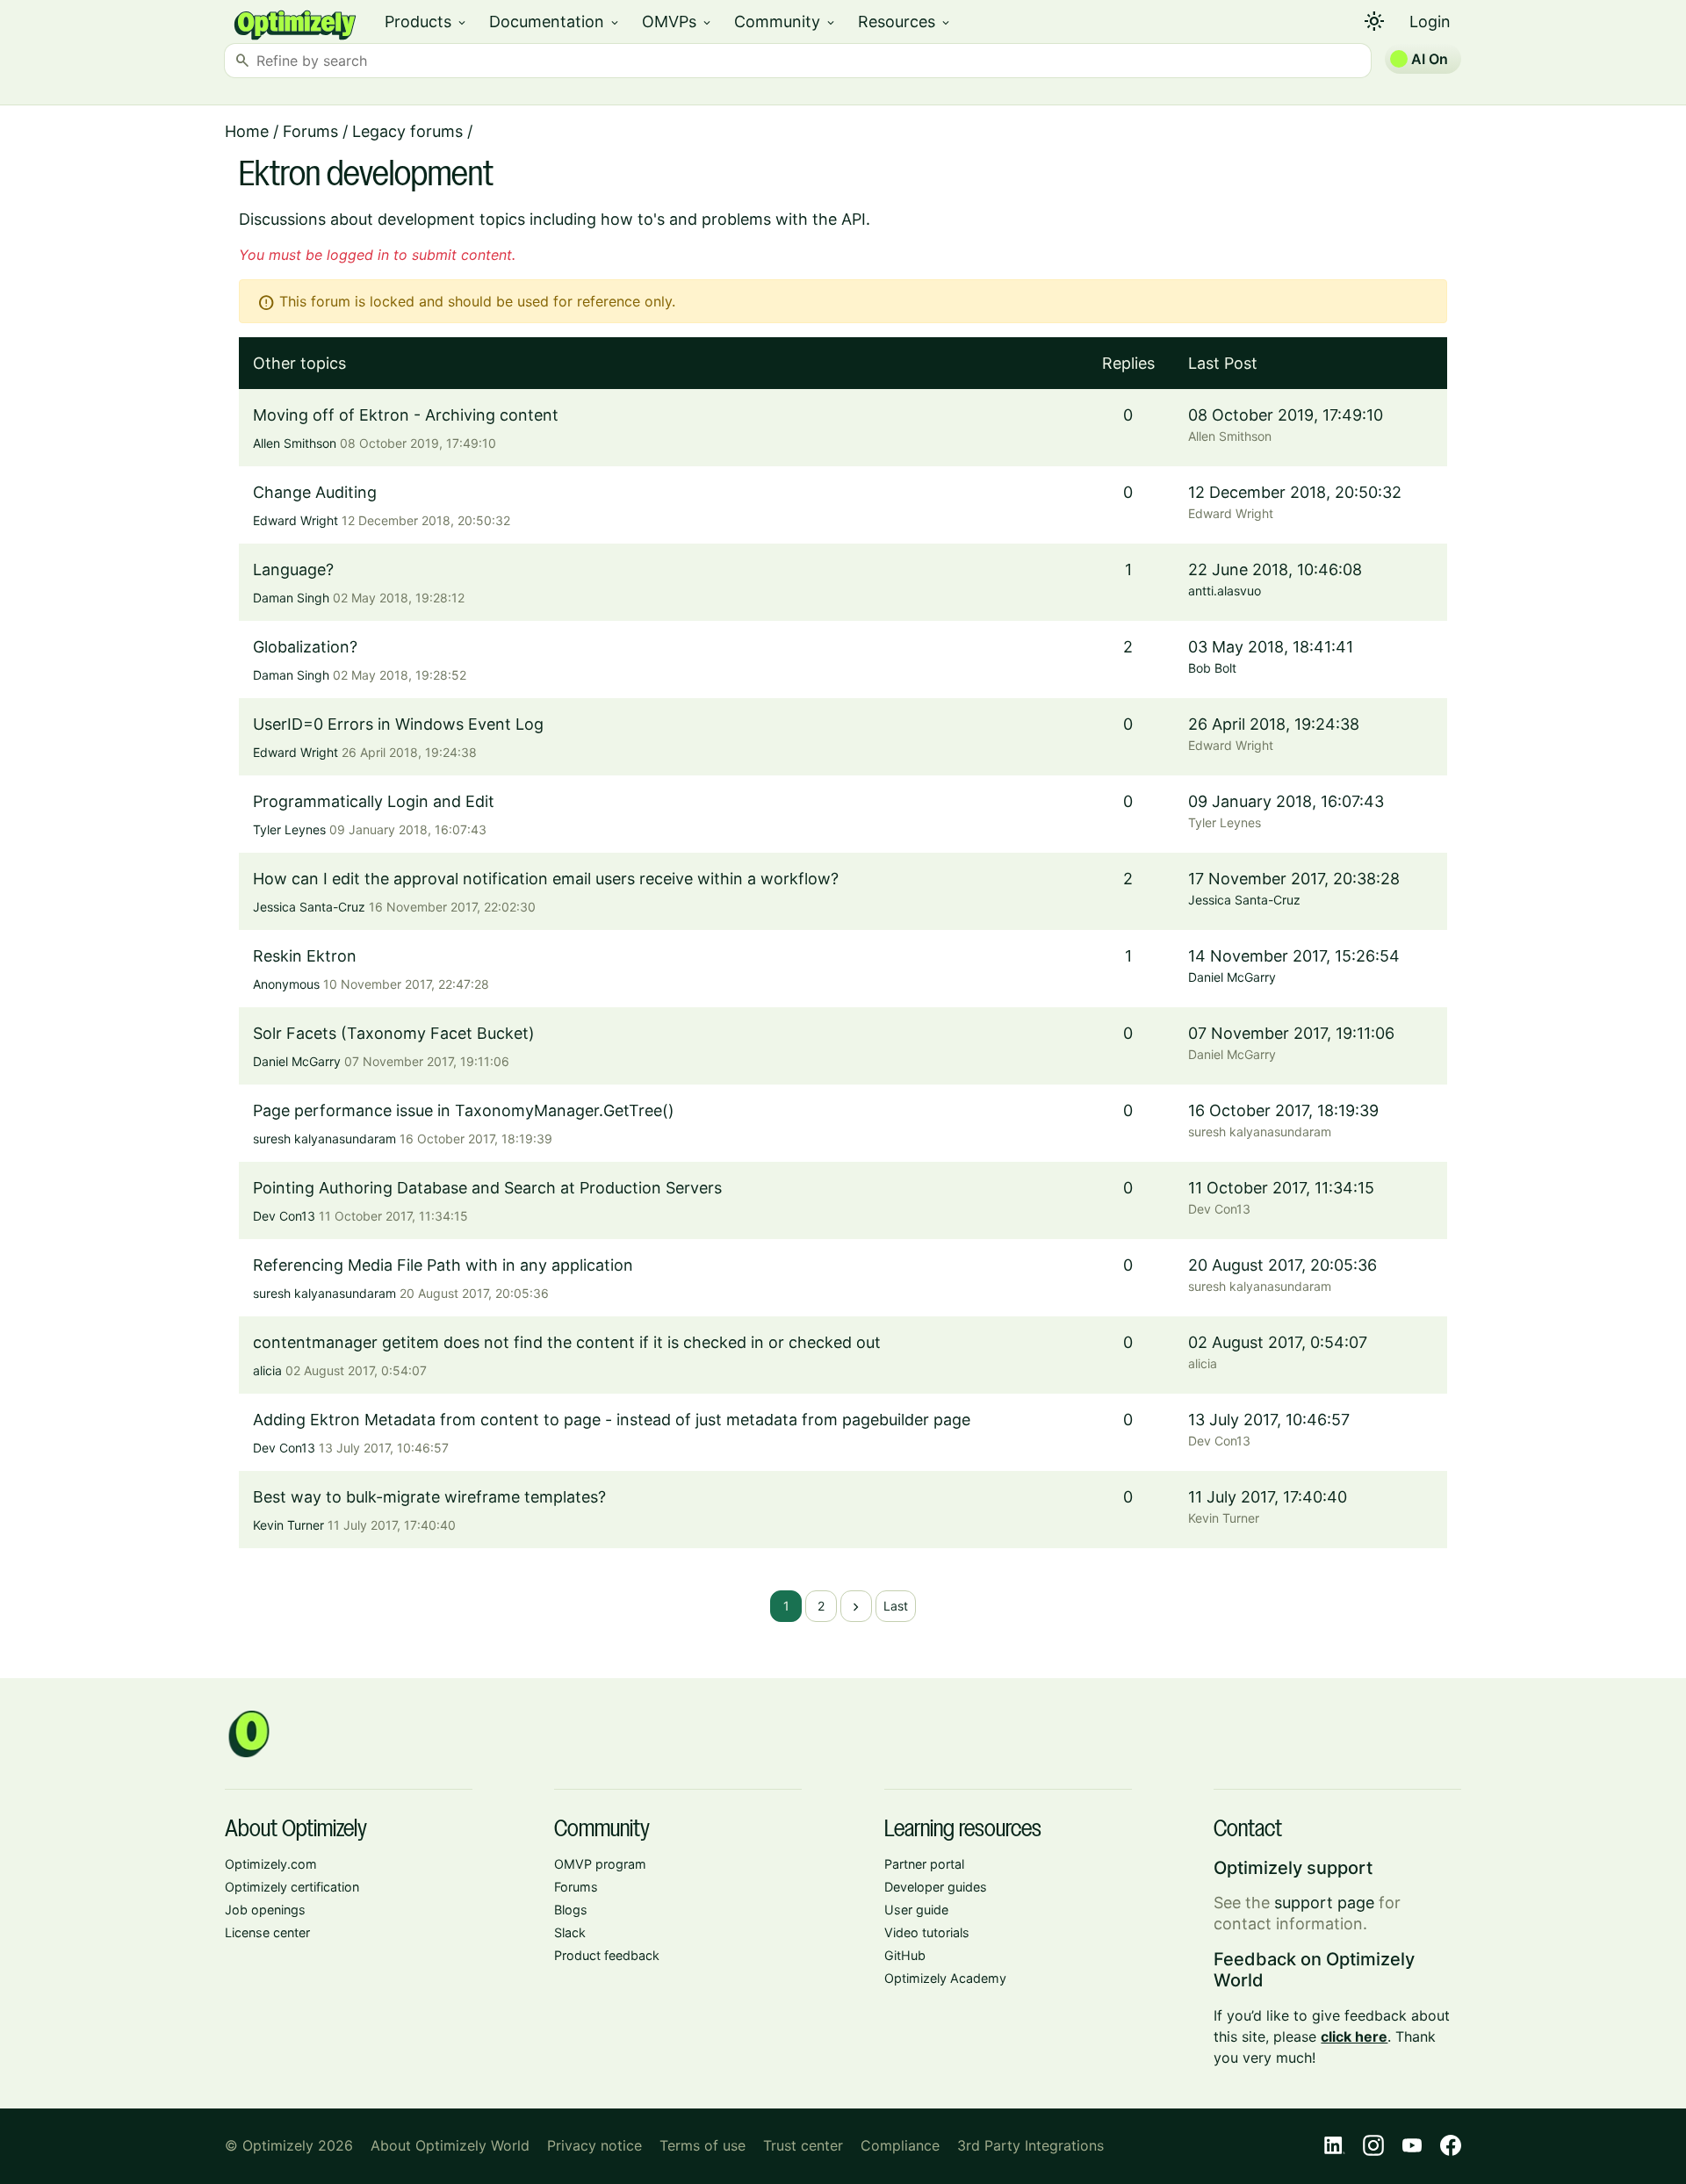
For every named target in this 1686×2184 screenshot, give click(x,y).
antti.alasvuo (1225, 591)
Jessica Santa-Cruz (309, 907)
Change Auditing (315, 492)
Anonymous (286, 984)
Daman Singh (291, 598)
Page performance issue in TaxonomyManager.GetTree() (464, 1110)
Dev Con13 (284, 1216)
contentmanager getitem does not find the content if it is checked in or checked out (567, 1342)
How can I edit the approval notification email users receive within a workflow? (546, 879)
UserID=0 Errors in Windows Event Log (398, 724)
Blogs (571, 1910)
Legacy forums (407, 131)
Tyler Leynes (289, 829)
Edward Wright (295, 520)
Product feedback (607, 1955)
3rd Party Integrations (1030, 2145)
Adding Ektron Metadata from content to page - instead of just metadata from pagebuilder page (612, 1420)
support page (1324, 1903)
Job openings (265, 1910)
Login (1430, 22)
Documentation (555, 22)
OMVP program (600, 1864)
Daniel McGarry (1232, 977)
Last (896, 1606)
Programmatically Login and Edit (374, 801)
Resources (905, 22)
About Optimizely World (450, 2145)
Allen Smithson (295, 443)
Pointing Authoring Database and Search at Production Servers (487, 1188)
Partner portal (924, 1864)
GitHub (905, 1955)
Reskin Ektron (305, 956)
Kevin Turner (288, 1525)
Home (247, 131)
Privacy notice (594, 2145)
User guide (916, 1910)
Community (785, 22)
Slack (570, 1932)
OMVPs (677, 22)
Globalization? (305, 647)
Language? (293, 569)
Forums (310, 131)
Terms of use (702, 2145)
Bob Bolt (1212, 668)
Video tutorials (927, 1932)
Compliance (900, 2145)
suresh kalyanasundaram (324, 1139)
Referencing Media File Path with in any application (443, 1265)
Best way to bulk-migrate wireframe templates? (429, 1497)
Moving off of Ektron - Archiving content (406, 415)
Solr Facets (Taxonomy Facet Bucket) (394, 1033)
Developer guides (936, 1887)
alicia (267, 1370)
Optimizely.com (271, 1864)
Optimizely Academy (945, 1978)
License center (267, 1932)
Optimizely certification (292, 1887)
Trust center (803, 2145)
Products (426, 22)
